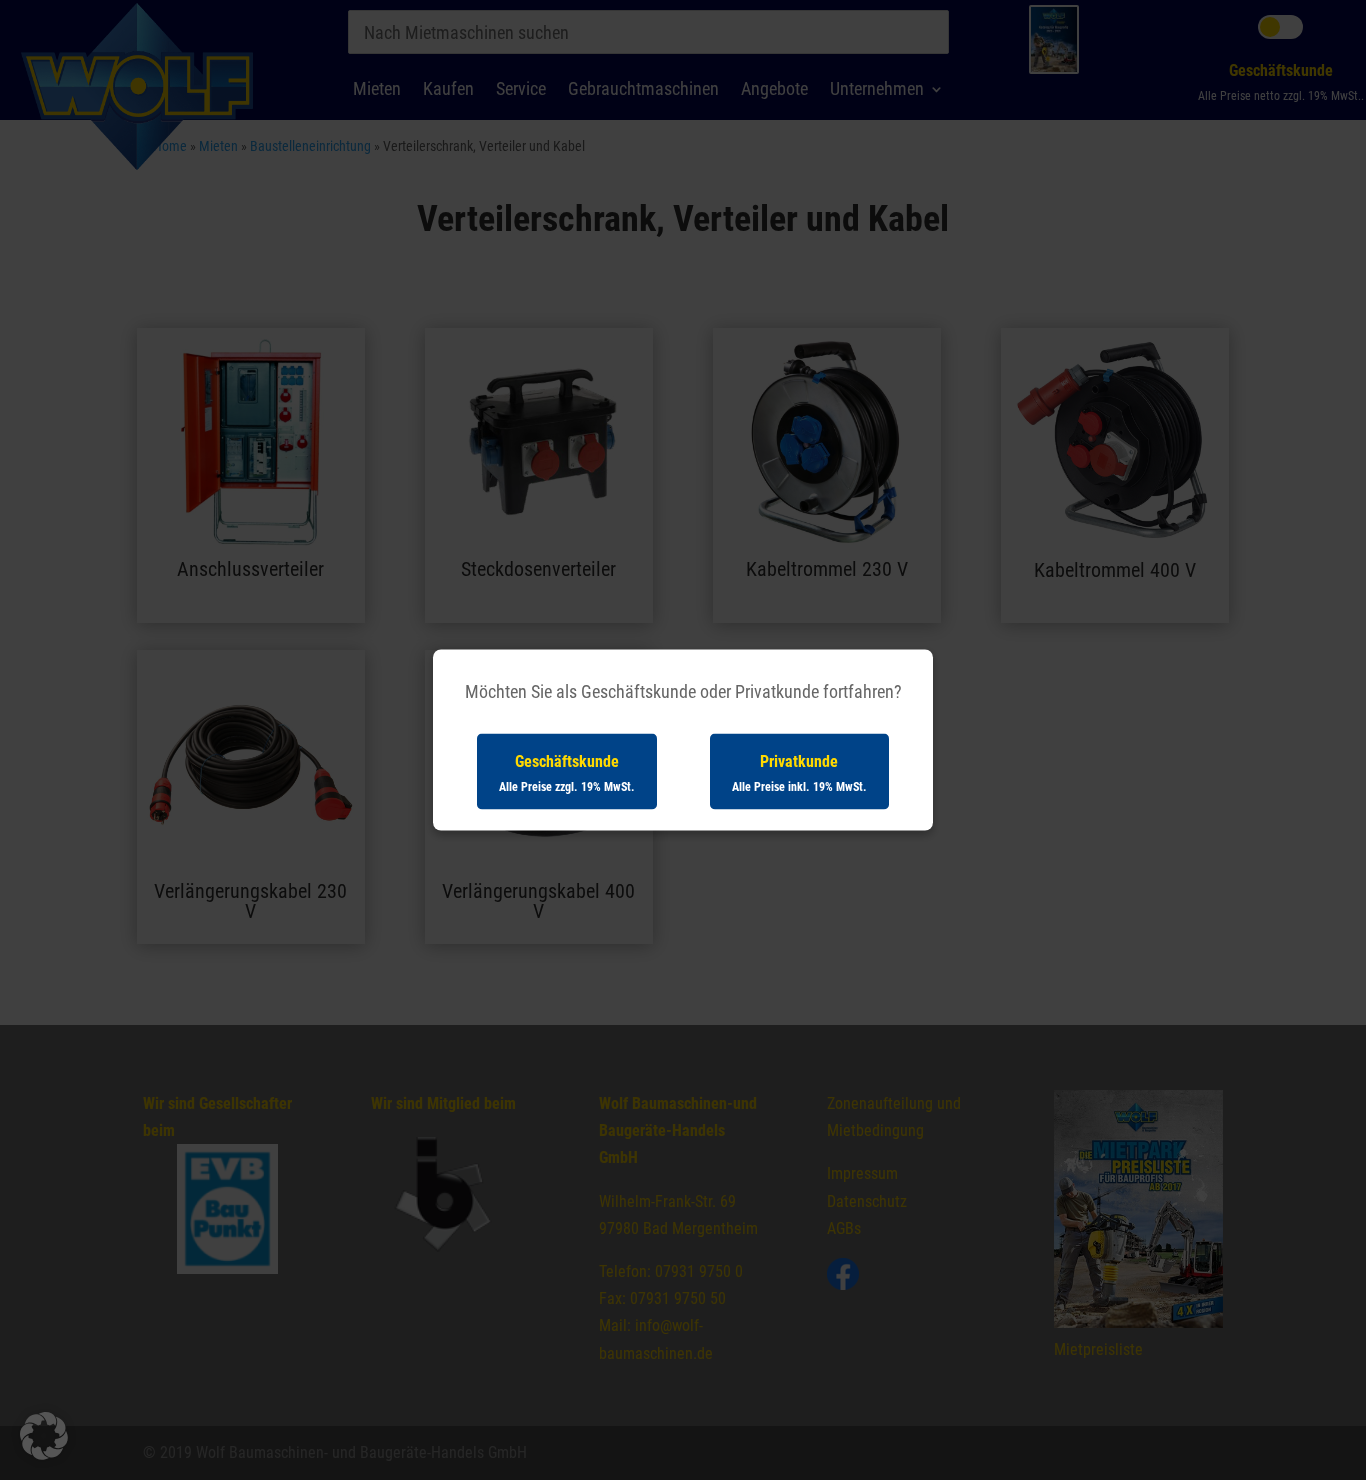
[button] (44, 1436)
